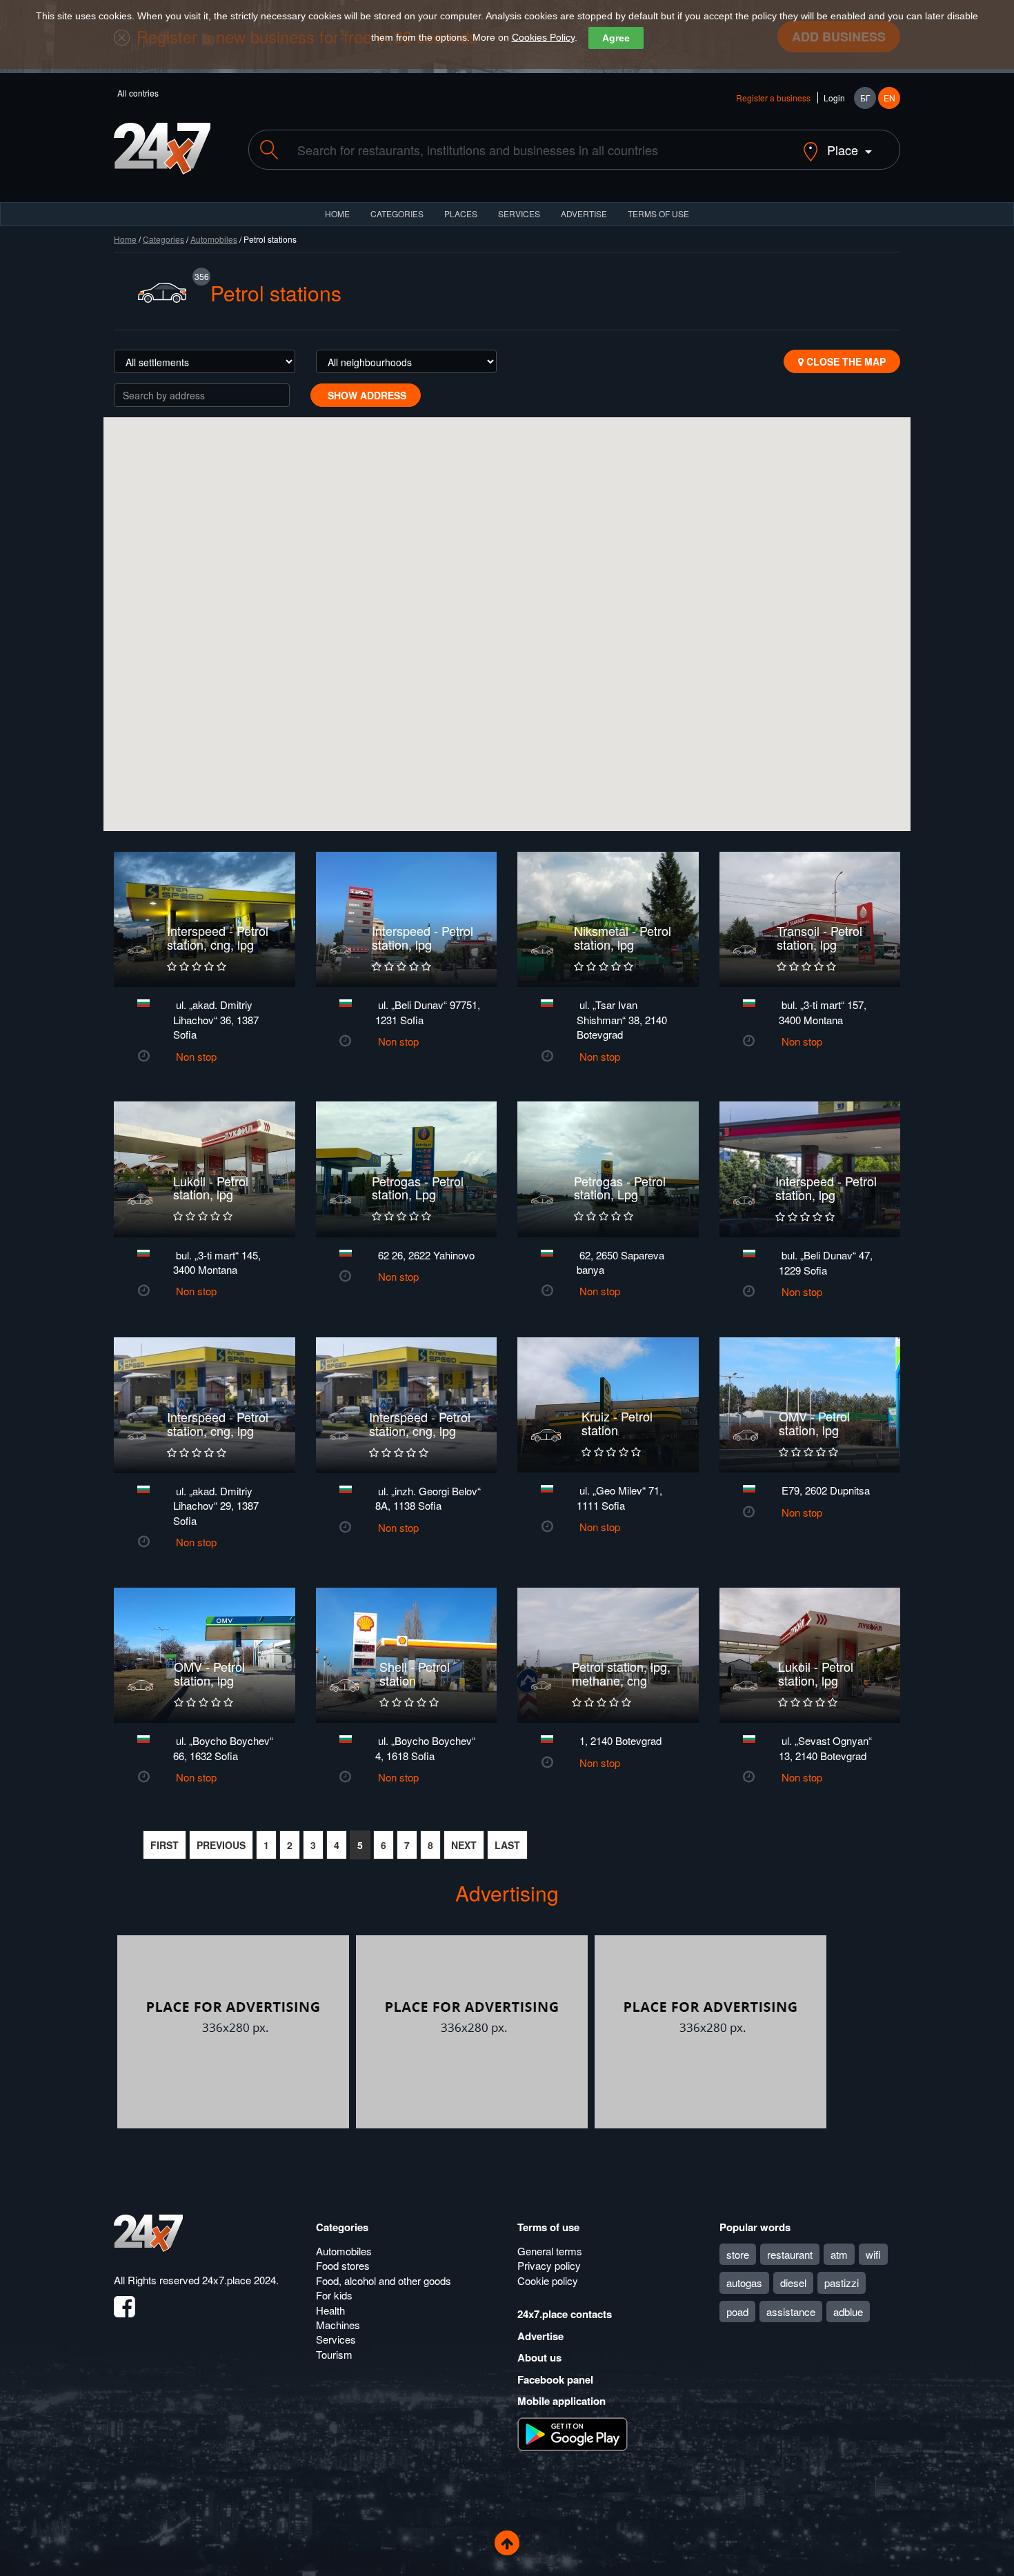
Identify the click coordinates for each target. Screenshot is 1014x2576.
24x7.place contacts (565, 2314)
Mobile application (561, 2401)
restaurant (790, 2254)
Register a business (773, 98)
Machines (338, 2325)
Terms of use (548, 2227)
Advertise (540, 2336)
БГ (865, 98)
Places (461, 213)
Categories (163, 239)
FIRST (165, 1845)
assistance (791, 2312)
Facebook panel (555, 2379)
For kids (334, 2295)
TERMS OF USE (658, 213)
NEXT (464, 1845)
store (738, 2254)
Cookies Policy (543, 37)
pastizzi (842, 2283)
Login (834, 98)
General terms (550, 2251)
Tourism (334, 2354)
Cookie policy (548, 2280)
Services (519, 213)
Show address (366, 395)
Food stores (343, 2265)
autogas (744, 2283)
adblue (848, 2312)
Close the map (845, 361)
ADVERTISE (584, 213)
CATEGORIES (397, 213)
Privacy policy (549, 2265)
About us (539, 2357)
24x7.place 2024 (239, 2280)
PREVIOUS (221, 1845)
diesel (793, 2283)
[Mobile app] (573, 2433)
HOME (337, 213)
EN (889, 98)
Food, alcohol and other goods (384, 2280)
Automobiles (214, 239)
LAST (507, 1845)
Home (125, 239)
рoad (737, 2312)
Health (330, 2310)
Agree (616, 38)
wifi (873, 2254)
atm (839, 2254)
